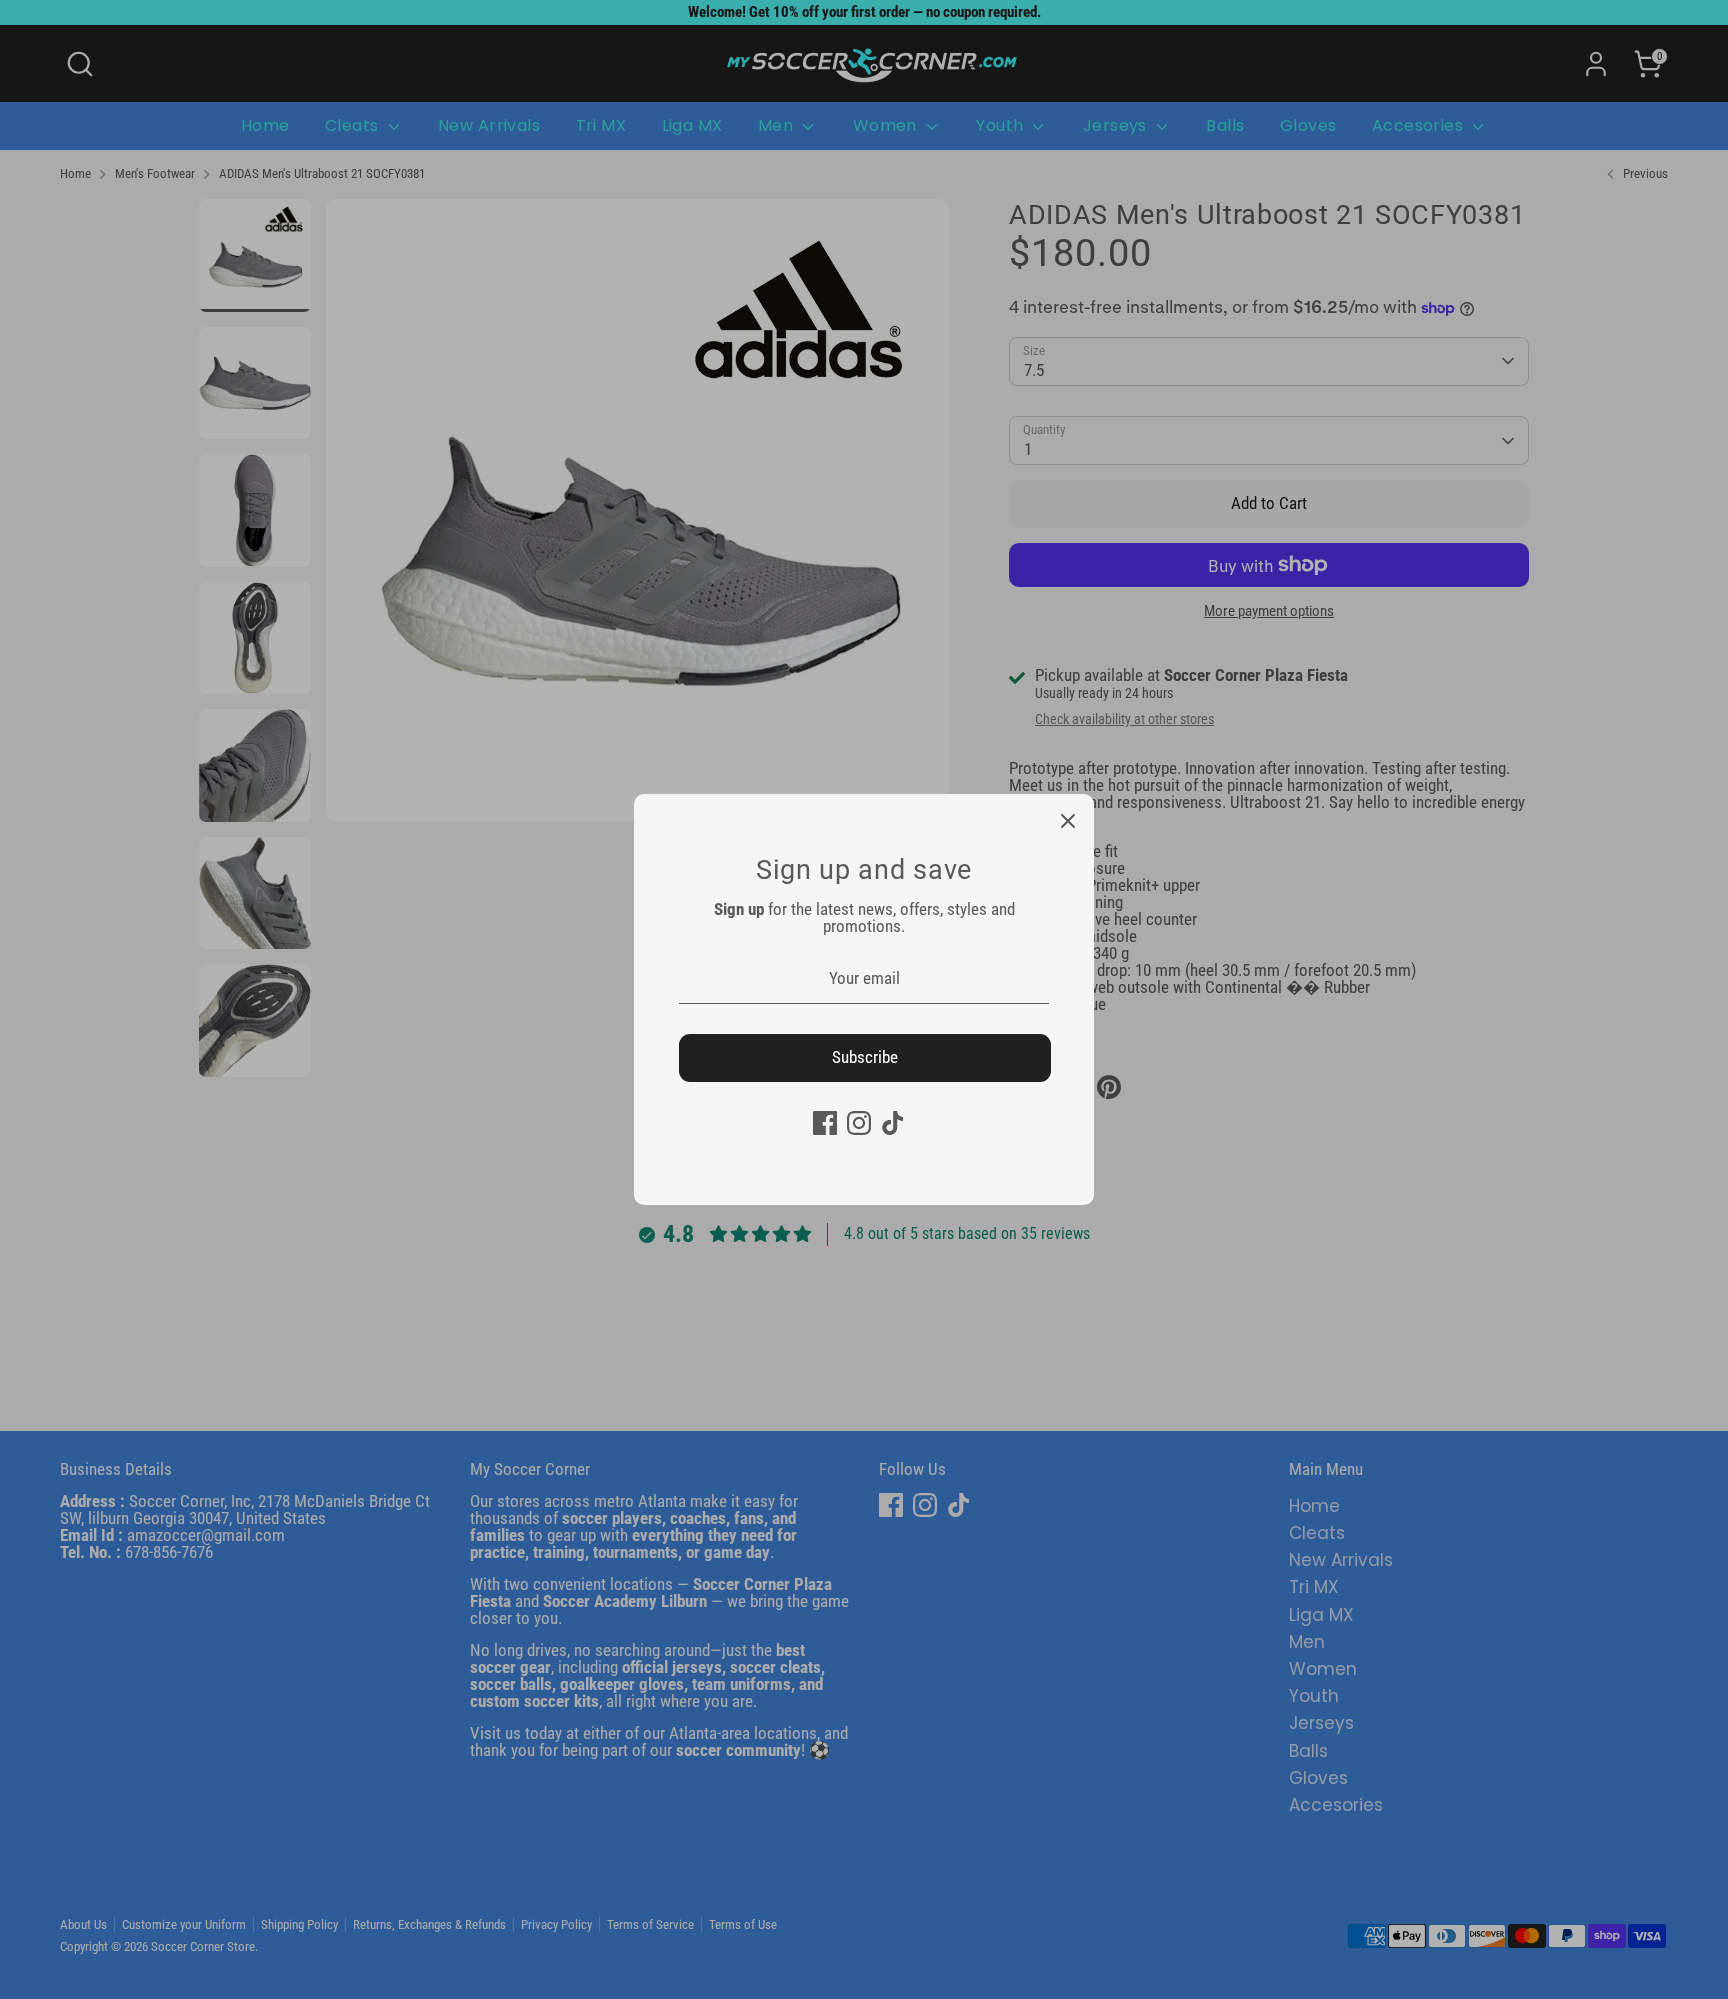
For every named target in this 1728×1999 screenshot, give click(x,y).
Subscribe (865, 1057)
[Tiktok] (893, 1123)
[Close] (1068, 820)
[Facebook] (825, 1123)
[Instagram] (859, 1123)
